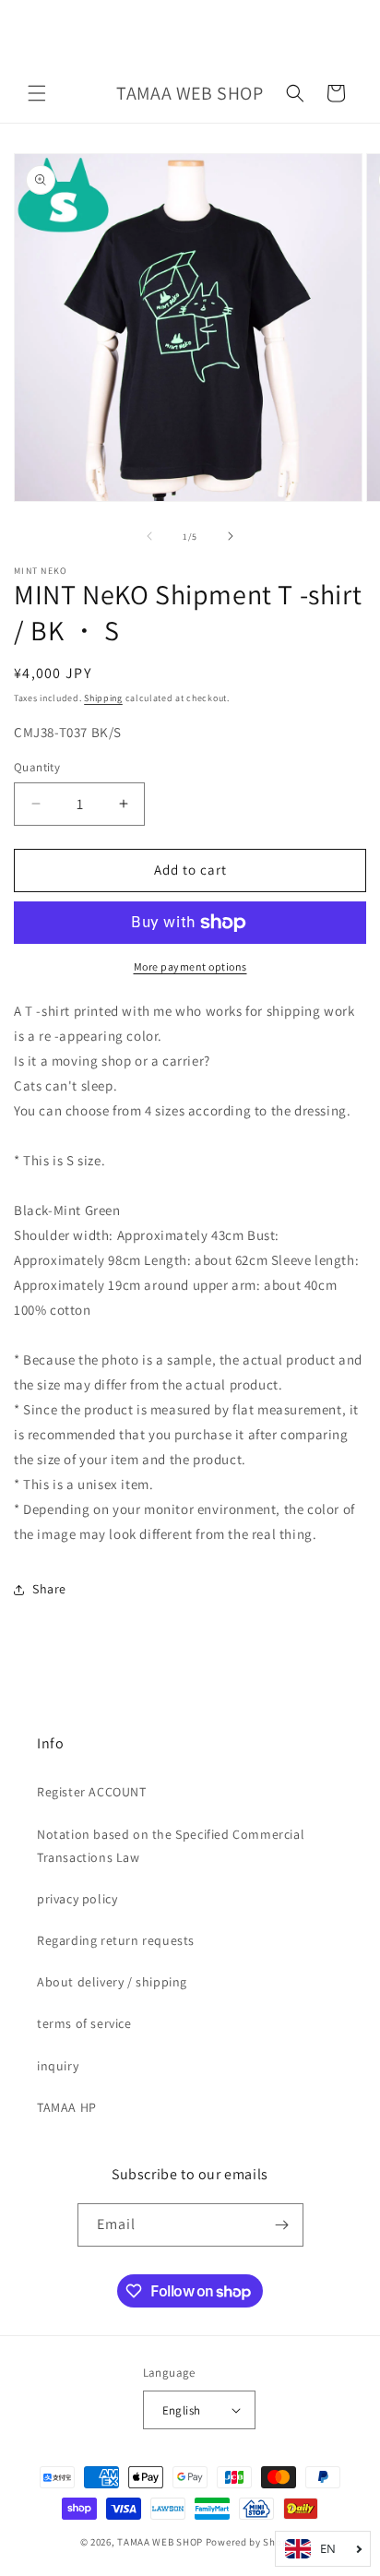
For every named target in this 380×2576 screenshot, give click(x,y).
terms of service (84, 2023)
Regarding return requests (116, 1940)
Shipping (103, 698)
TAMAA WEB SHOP (160, 2542)
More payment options (190, 966)
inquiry (58, 2066)
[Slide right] (231, 536)
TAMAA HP (67, 2107)
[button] (37, 93)
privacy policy (77, 1899)
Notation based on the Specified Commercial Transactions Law (171, 1846)
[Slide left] (149, 536)
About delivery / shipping (112, 1982)
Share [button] (49, 1589)
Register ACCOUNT (92, 1792)
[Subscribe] (282, 2225)
